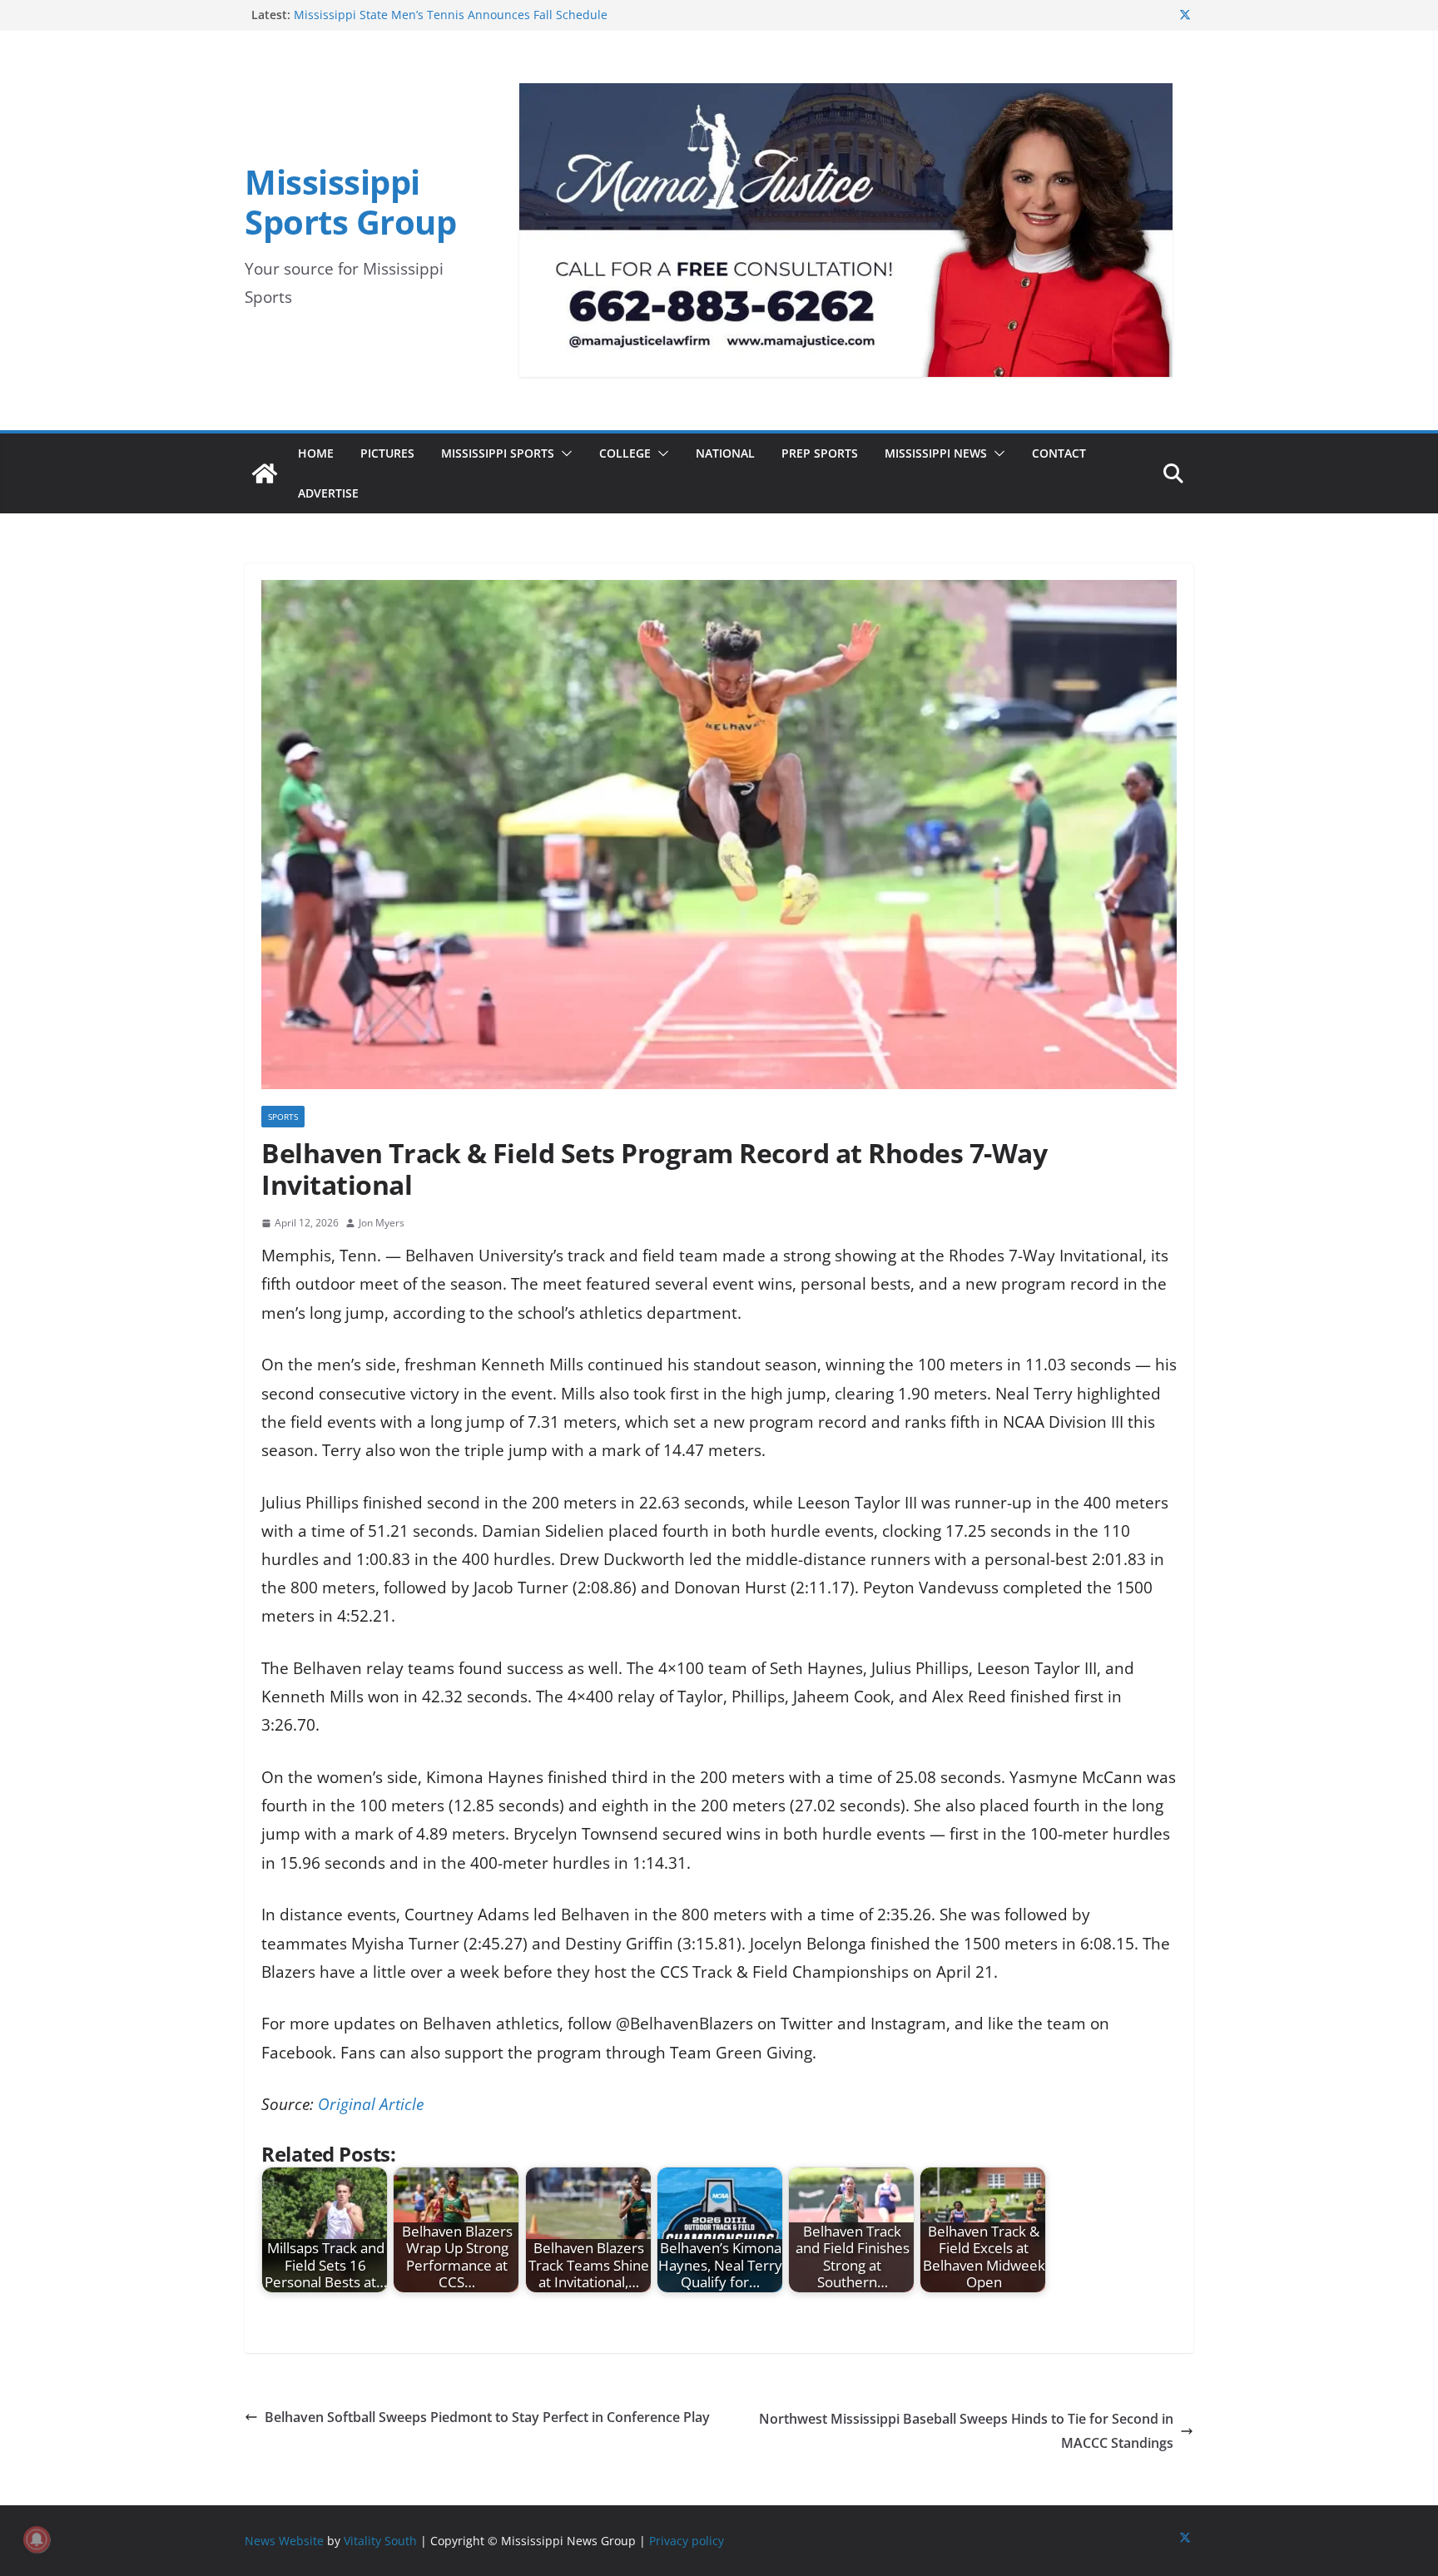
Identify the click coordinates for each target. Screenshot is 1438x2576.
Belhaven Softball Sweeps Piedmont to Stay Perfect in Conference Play (487, 2417)
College (625, 453)
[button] (563, 453)
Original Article (371, 2104)
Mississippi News (936, 453)
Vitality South (380, 2541)
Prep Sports (820, 453)
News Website (284, 2541)
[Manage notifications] (37, 2539)
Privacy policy (687, 2541)
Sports (283, 1117)
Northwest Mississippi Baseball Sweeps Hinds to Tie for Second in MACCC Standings (966, 2431)
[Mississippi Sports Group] (265, 473)
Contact (1059, 453)
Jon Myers (382, 1223)
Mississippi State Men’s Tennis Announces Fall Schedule (451, 15)
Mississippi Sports (498, 453)
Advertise (328, 493)
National (725, 453)
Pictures (387, 453)
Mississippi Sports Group (350, 202)
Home (316, 453)
